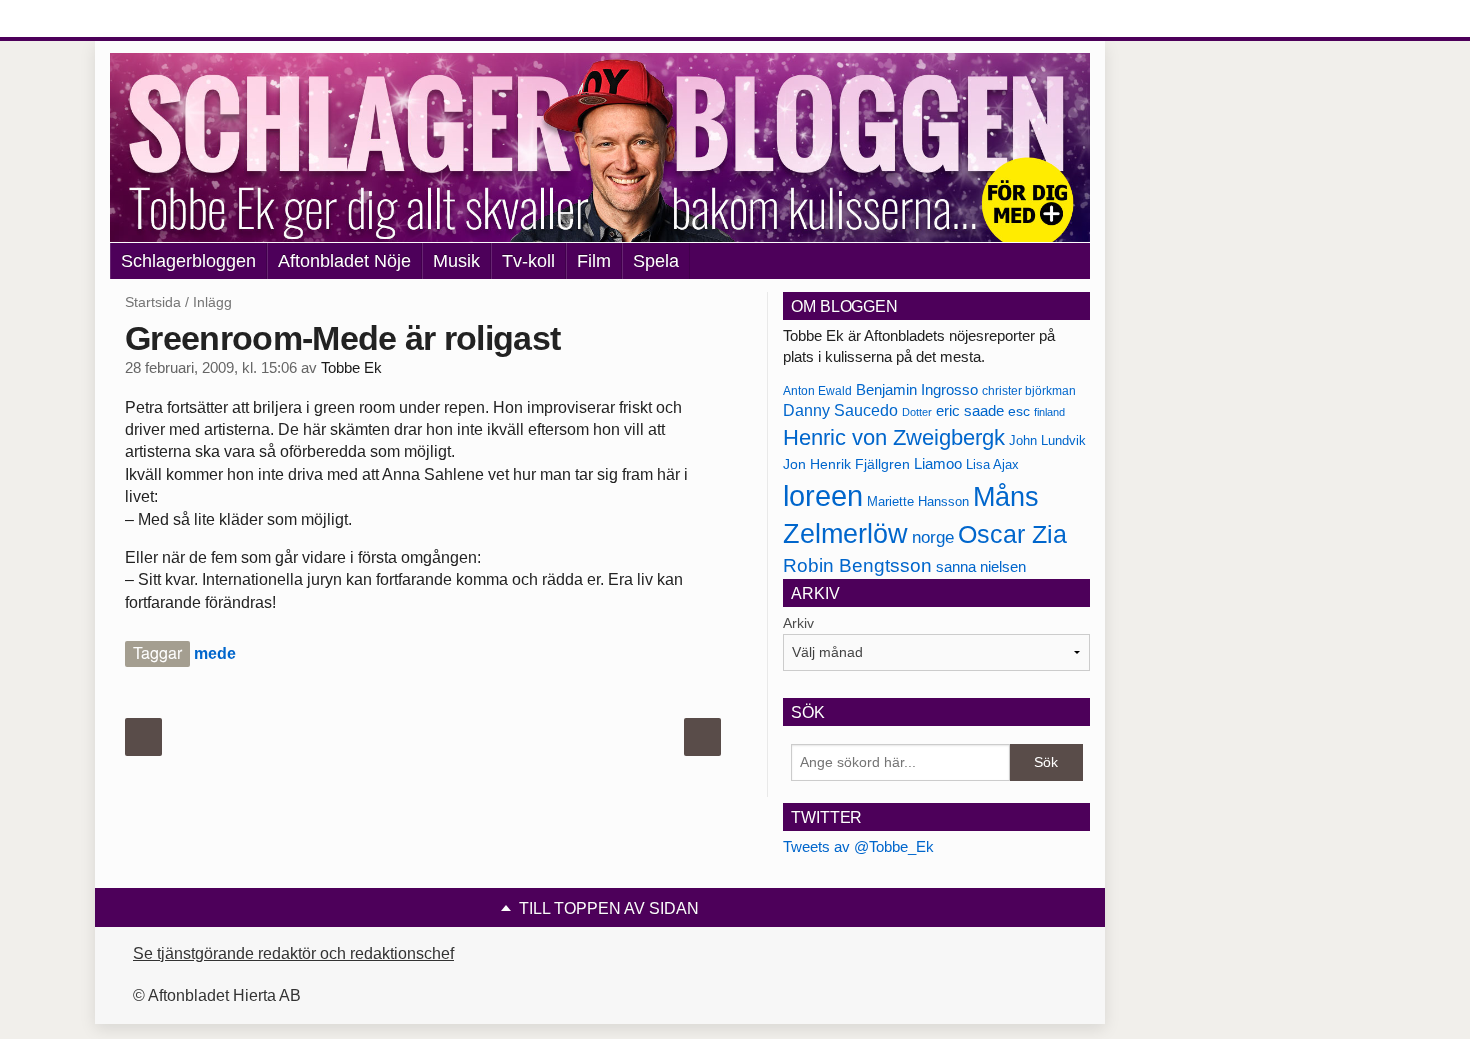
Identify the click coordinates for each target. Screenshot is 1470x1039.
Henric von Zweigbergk (894, 437)
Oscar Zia (1012, 534)
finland (1049, 412)
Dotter (917, 412)
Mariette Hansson (918, 502)
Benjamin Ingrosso (917, 390)
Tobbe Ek (351, 368)
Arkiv (798, 623)
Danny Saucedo (840, 410)
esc (1019, 411)
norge (933, 537)
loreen (823, 495)
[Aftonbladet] (185, 20)
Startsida (153, 302)
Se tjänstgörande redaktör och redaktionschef (293, 953)
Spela (656, 261)
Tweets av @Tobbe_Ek (858, 846)
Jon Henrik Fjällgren (846, 464)
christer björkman (1029, 391)
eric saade (970, 410)
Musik (456, 261)
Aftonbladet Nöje (344, 261)
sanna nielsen (981, 567)
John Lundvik (1047, 440)
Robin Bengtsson (857, 565)
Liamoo (938, 464)
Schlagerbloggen (188, 261)
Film (594, 261)
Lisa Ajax (992, 464)
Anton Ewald (817, 391)
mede (215, 653)
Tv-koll (528, 261)
